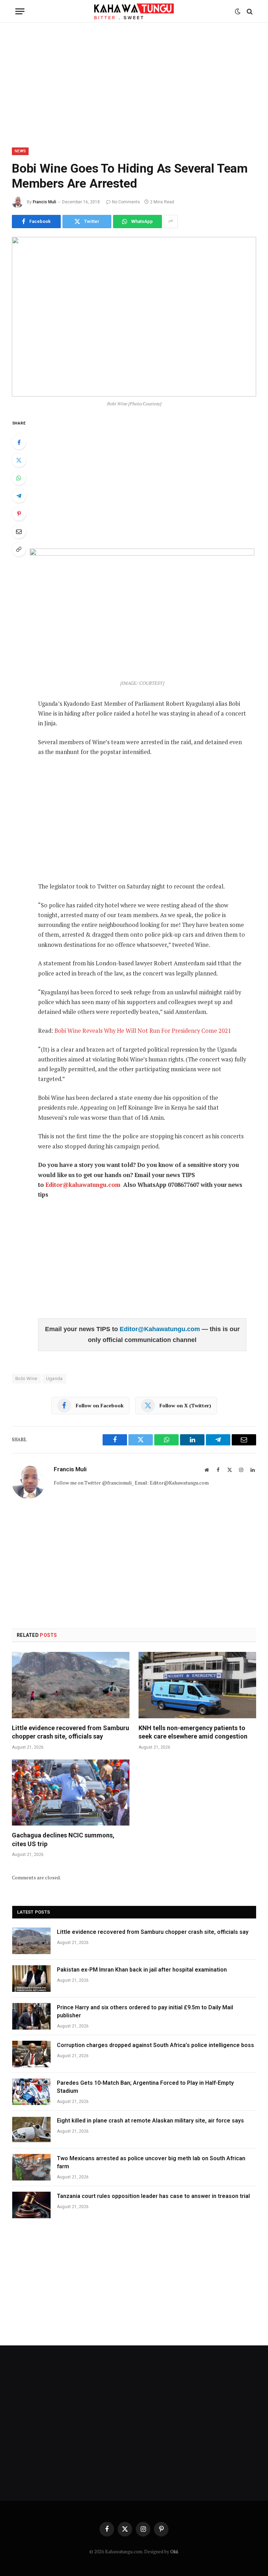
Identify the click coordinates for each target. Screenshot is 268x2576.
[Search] (249, 11)
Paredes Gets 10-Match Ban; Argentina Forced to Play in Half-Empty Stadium (145, 2087)
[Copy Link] (19, 549)
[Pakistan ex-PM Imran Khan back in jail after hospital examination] (31, 1979)
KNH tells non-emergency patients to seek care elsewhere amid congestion (193, 1732)
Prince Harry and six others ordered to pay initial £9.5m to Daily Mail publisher (145, 2011)
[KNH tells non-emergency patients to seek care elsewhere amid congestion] (197, 1685)
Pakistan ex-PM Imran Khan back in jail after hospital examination (142, 1970)
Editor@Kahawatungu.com (161, 1329)
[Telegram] (19, 496)
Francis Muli (44, 202)
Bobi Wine (26, 1378)
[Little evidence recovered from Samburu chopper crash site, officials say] (71, 1685)
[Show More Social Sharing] (171, 222)
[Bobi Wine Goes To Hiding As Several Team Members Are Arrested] (134, 317)
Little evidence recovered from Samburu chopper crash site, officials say (70, 1732)
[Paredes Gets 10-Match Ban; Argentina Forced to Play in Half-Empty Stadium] (31, 2092)
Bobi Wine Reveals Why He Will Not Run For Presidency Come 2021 (143, 1031)
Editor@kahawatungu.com (83, 1185)
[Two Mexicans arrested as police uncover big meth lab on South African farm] (31, 2167)
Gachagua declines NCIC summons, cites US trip (63, 1839)
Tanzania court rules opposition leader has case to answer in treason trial (153, 2196)
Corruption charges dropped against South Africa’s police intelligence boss (155, 2045)
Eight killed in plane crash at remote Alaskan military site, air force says (150, 2121)
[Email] (19, 531)
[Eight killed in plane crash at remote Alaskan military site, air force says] (31, 2129)
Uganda (54, 1378)
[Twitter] (19, 460)
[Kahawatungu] (134, 11)
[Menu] (20, 11)
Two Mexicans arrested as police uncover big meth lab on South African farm (151, 2162)
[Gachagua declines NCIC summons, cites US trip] (71, 1793)
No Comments (126, 202)
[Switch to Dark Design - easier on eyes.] (238, 12)
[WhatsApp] (19, 478)
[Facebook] (19, 442)
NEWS (20, 151)
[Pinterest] (19, 514)
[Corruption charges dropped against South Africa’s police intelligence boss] (31, 2054)
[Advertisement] (134, 84)
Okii (174, 2552)
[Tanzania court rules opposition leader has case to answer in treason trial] (31, 2205)
